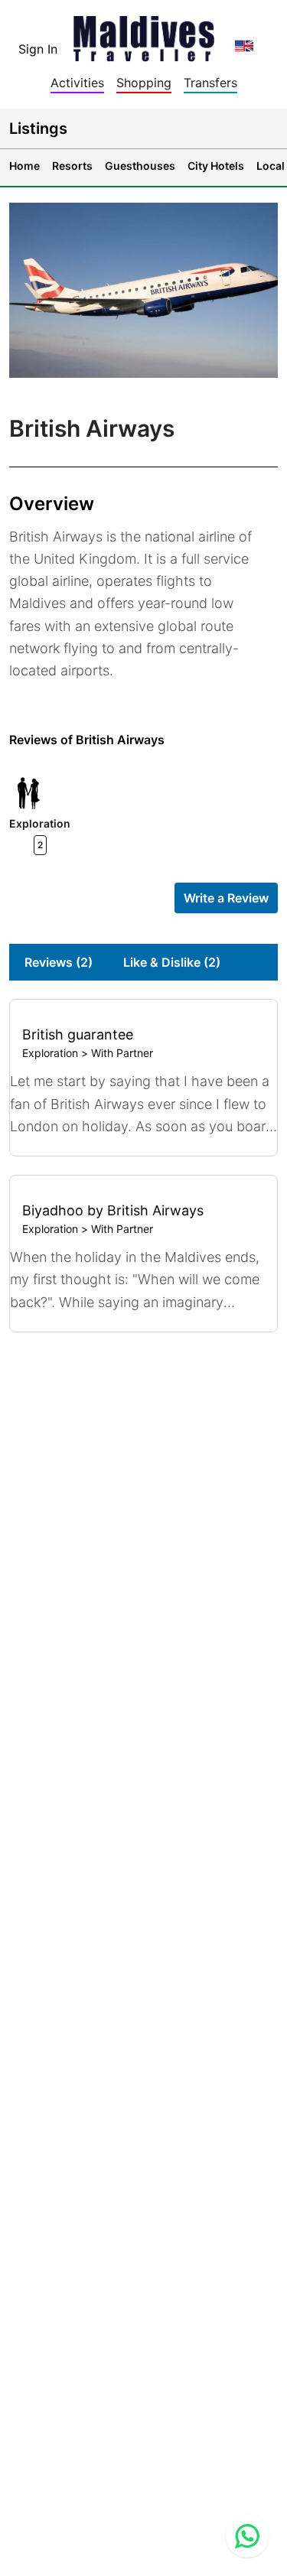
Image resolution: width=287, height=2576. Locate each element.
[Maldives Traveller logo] (144, 34)
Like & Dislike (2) (172, 962)
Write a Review (226, 898)
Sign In (38, 49)
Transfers (210, 83)
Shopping (144, 83)
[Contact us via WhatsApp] (247, 2536)
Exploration (50, 1053)
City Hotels (216, 166)
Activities (77, 83)
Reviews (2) (59, 962)
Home (24, 166)
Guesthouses (140, 166)
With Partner (122, 1053)
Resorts (72, 166)
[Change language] (244, 46)
